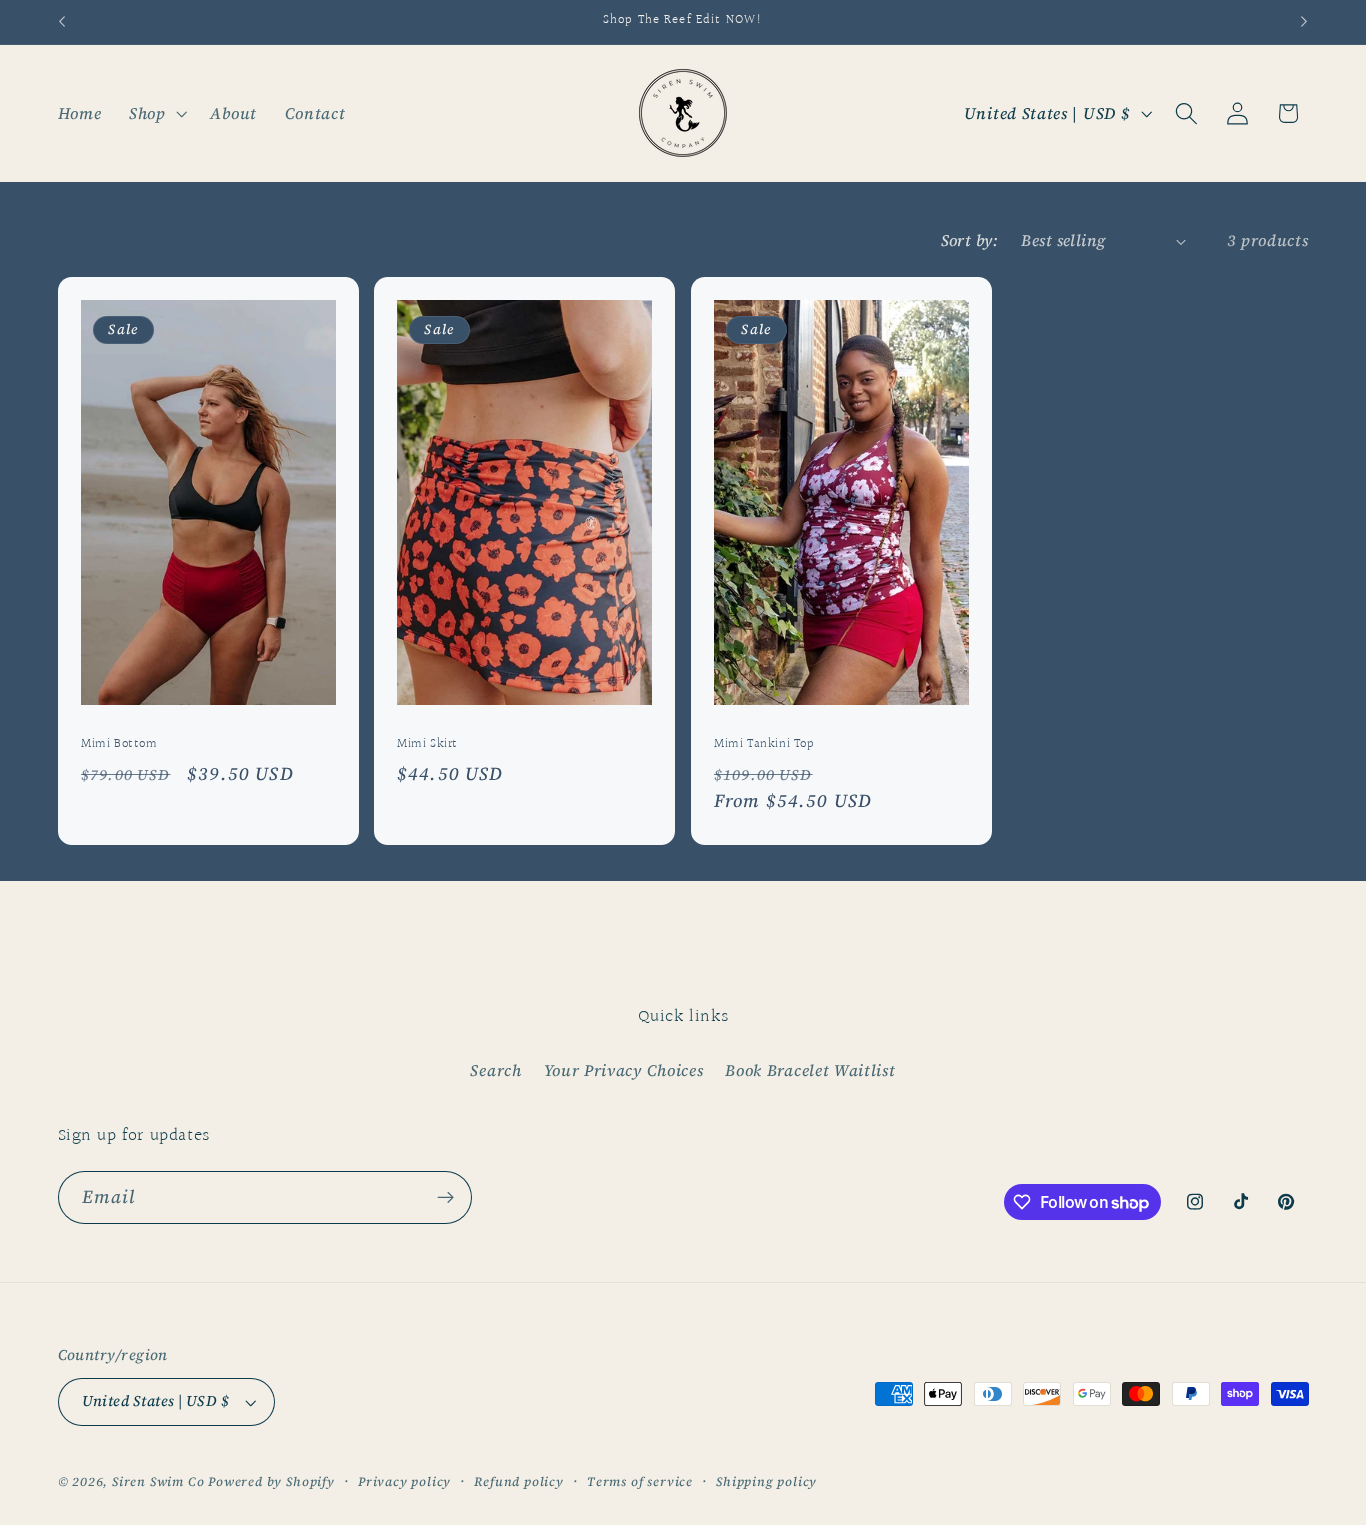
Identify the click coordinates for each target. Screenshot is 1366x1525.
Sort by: (970, 240)
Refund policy (518, 1481)
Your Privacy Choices (624, 1070)
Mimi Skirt (427, 744)
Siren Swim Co (158, 1481)
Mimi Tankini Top (764, 744)
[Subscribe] (445, 1198)
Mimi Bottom (119, 744)
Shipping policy (766, 1481)
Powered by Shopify (271, 1481)
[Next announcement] (1304, 22)
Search (495, 1070)
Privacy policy (404, 1481)
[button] (156, 113)
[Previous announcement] (62, 22)
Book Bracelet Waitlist (810, 1070)
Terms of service (640, 1481)
